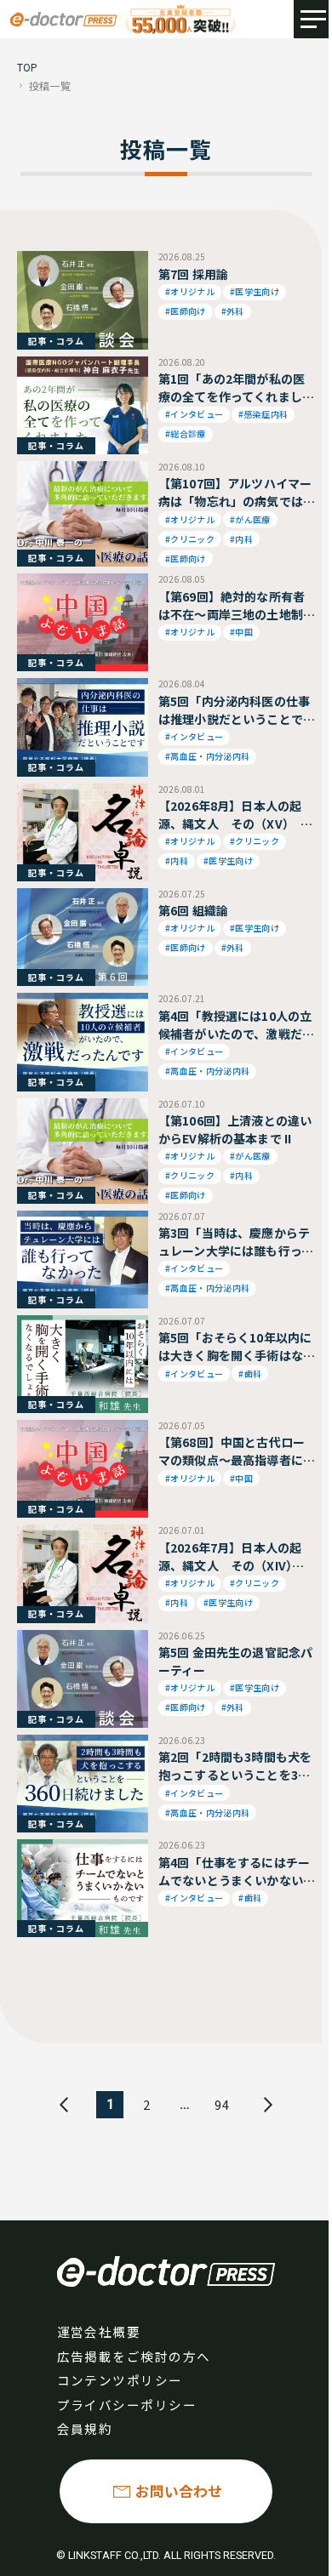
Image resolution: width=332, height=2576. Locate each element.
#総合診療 (186, 433)
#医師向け (186, 311)
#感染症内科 (263, 414)
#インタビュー (194, 414)
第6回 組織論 (193, 910)
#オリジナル (190, 291)
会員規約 (85, 2428)
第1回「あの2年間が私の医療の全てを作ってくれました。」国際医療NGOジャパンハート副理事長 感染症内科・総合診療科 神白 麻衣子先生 (235, 388)
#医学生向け (255, 291)
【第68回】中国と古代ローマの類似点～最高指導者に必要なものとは (232, 1451)
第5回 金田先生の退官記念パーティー (235, 1661)
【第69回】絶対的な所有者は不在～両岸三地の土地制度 (232, 606)
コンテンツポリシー (120, 2380)
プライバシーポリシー (127, 2405)
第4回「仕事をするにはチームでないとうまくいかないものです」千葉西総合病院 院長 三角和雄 (234, 1872)
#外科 (233, 311)
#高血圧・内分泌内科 (207, 756)
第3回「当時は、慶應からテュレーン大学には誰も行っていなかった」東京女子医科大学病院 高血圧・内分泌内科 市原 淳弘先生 (236, 1242)
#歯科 (250, 1373)
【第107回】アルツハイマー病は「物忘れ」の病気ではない (235, 493)
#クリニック (190, 539)
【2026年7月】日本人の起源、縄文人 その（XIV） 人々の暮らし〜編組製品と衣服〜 (231, 1557)
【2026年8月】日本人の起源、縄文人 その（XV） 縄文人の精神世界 (235, 815)
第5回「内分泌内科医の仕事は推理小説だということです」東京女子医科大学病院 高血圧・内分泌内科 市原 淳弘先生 (234, 710)
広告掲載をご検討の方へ (134, 2356)
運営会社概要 (99, 2331)
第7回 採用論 (193, 274)
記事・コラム (56, 341)
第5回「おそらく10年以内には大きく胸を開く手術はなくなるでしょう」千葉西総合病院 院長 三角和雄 (235, 1347)
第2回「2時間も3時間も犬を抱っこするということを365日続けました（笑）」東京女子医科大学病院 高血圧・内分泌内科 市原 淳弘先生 (235, 1766)
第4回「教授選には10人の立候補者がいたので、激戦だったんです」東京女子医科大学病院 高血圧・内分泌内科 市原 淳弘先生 (236, 1025)
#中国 (241, 632)
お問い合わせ (179, 2491)
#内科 (241, 539)
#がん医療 (250, 519)
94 (223, 2104)
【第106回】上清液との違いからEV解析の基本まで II (235, 1129)
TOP (28, 67)
